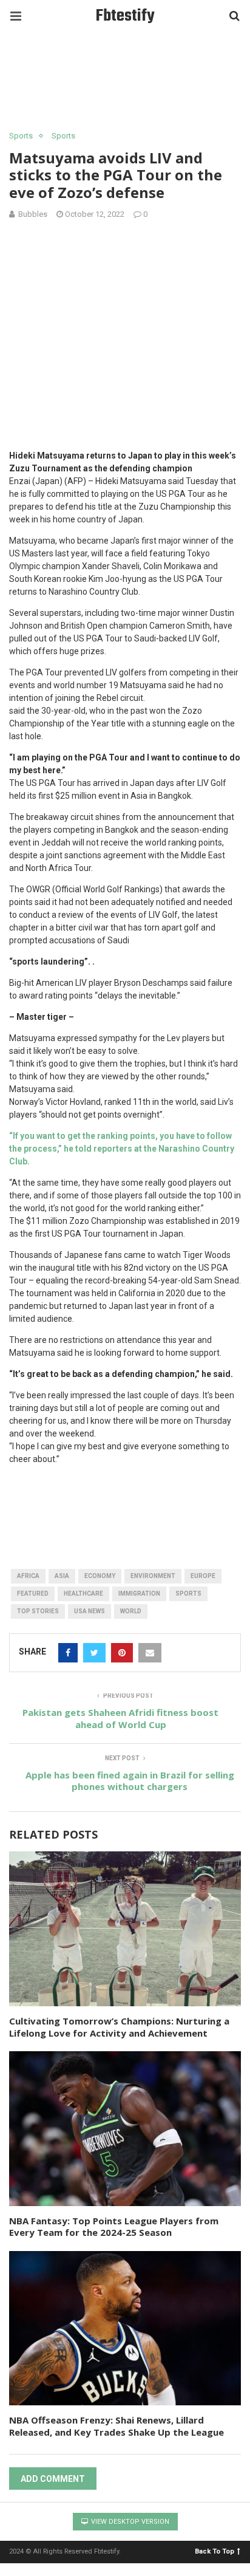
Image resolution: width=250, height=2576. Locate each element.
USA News (90, 1611)
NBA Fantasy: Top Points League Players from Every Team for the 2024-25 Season (114, 2227)
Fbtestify (125, 16)
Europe (203, 1576)
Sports (21, 136)
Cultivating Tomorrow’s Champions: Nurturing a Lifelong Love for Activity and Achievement (119, 2027)
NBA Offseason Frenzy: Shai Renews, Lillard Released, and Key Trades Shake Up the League (117, 2426)
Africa (28, 1576)
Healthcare (83, 1594)
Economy (100, 1576)
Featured (33, 1594)
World (131, 1611)
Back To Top (215, 2551)
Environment (153, 1576)
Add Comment (53, 2479)
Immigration (139, 1594)
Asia (62, 1576)
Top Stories (38, 1611)
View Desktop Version (129, 2522)
